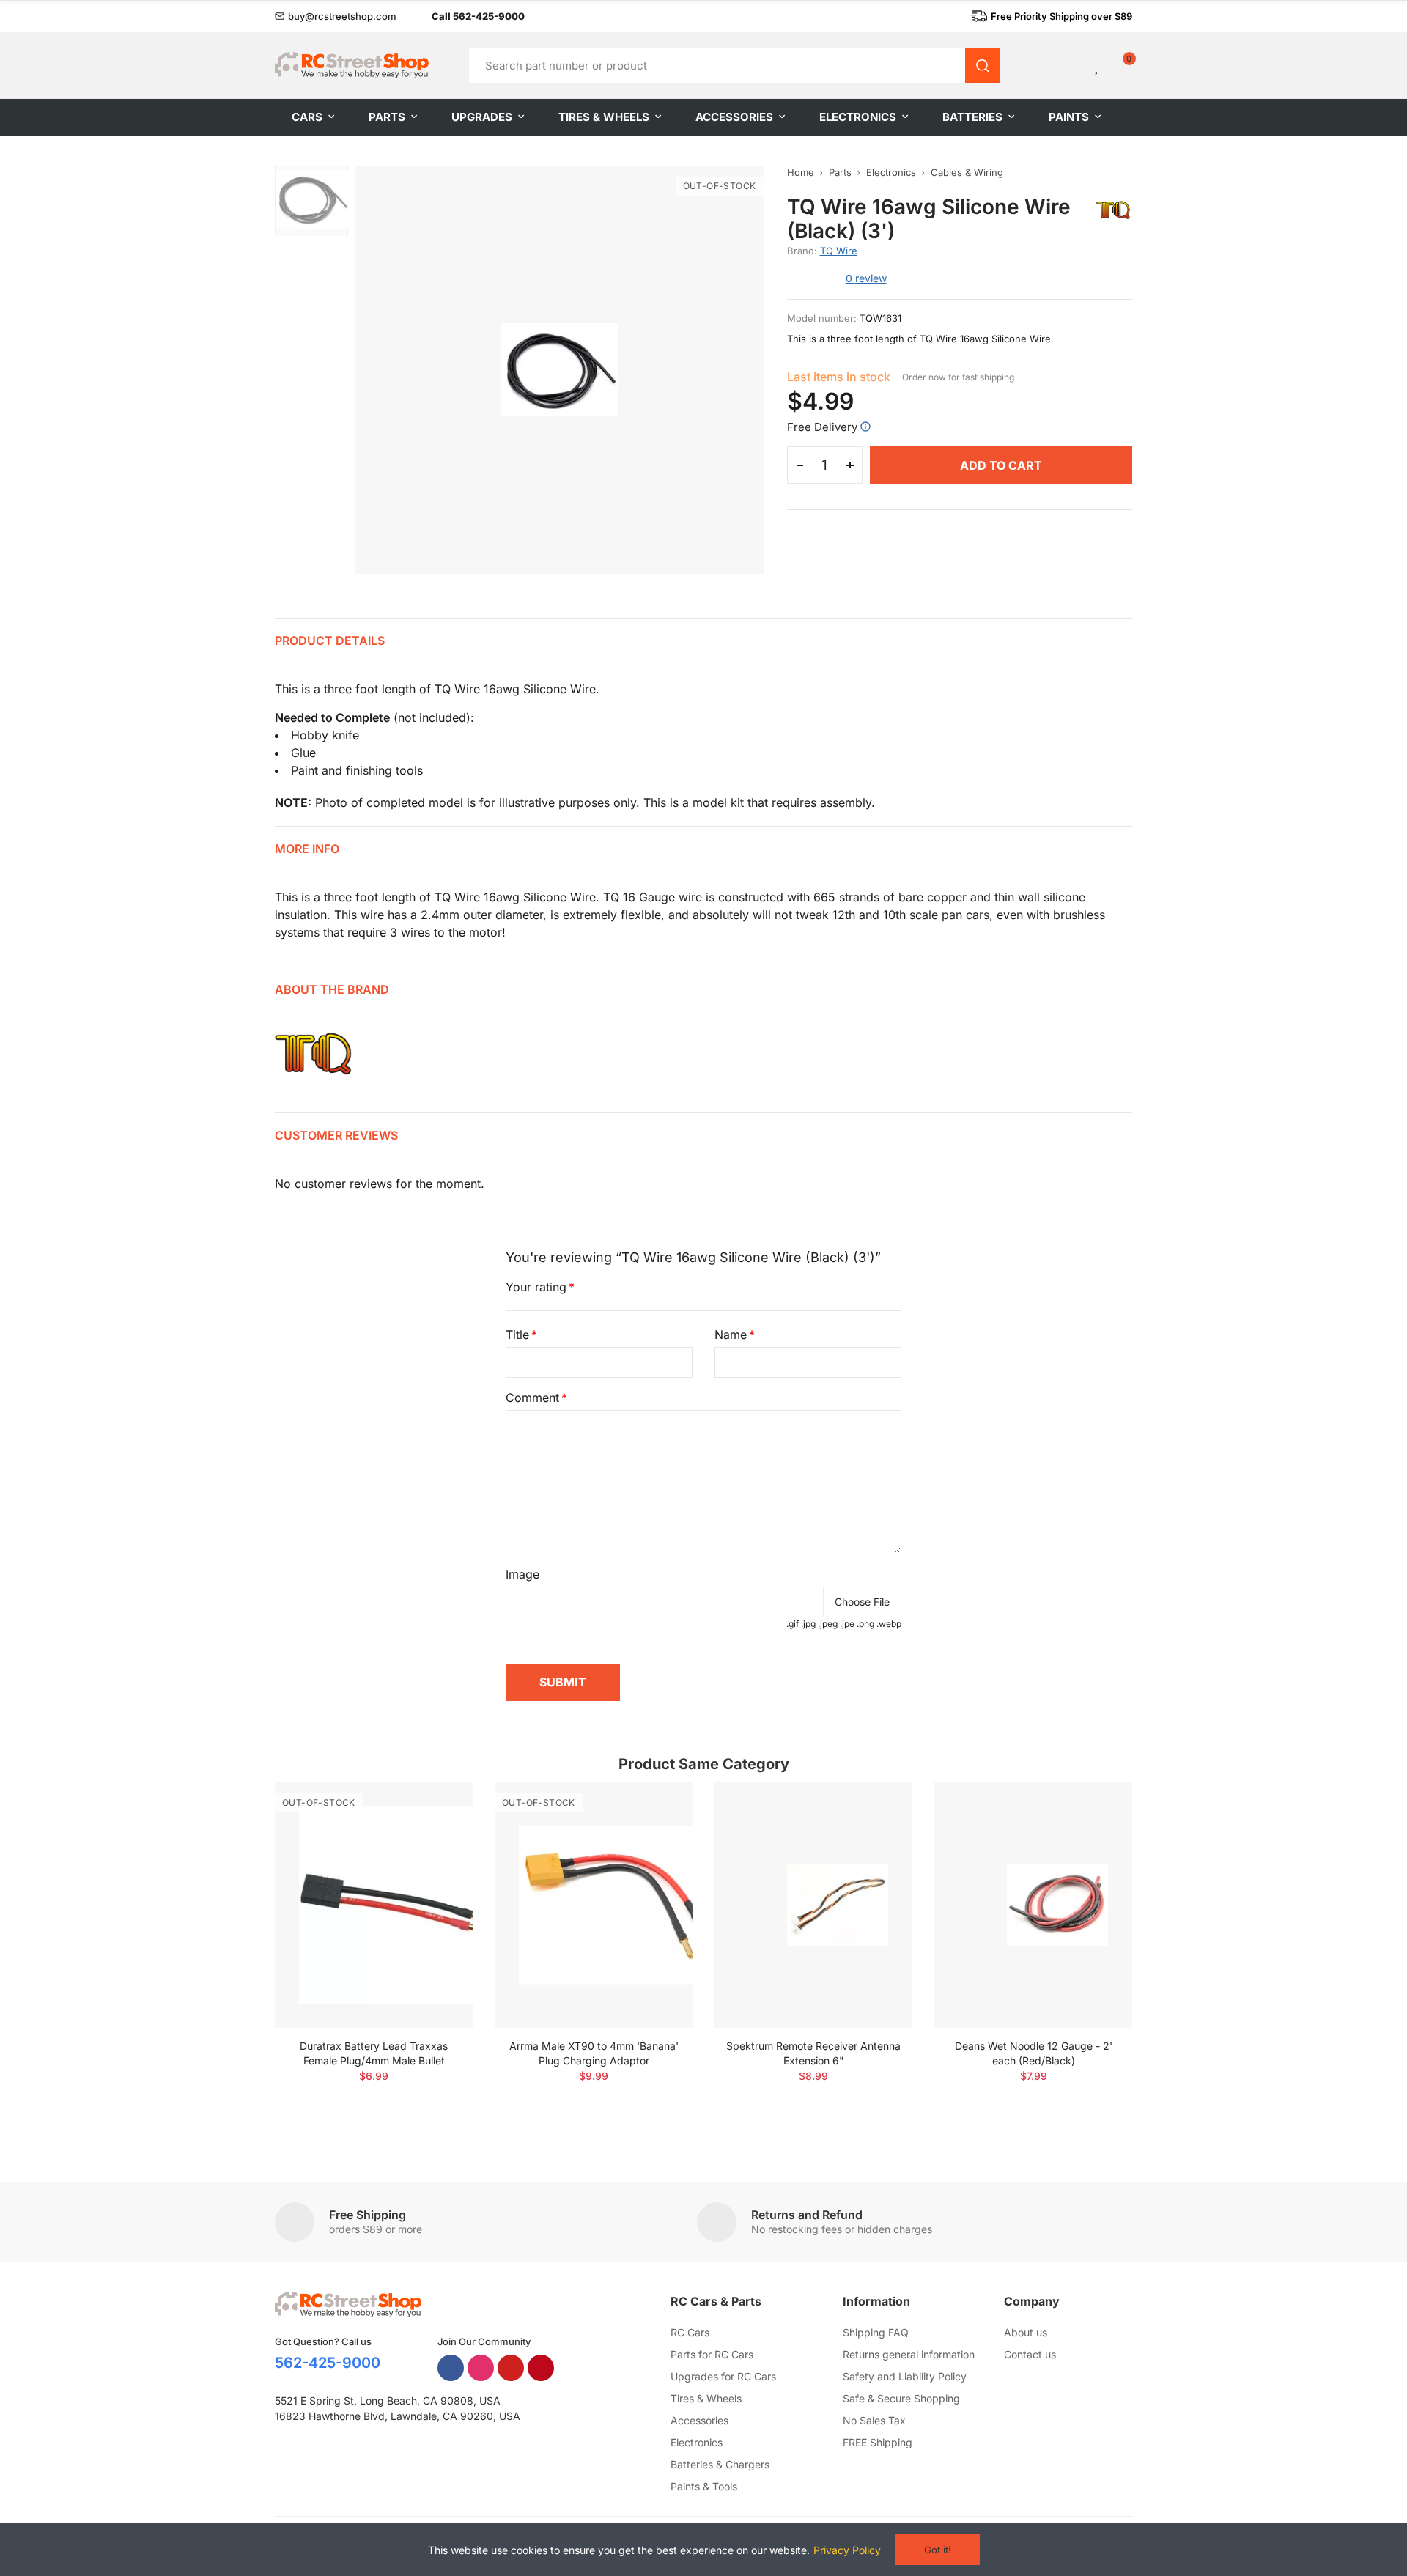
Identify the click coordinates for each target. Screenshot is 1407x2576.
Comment (532, 1398)
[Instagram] (481, 2368)
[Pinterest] (541, 2368)
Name (731, 1335)
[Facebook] (451, 2368)
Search (983, 65)
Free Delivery (822, 427)
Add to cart (1001, 465)
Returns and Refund (807, 2215)
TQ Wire (839, 251)
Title (517, 1335)
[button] (336, 16)
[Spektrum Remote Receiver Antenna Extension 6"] (813, 1905)
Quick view (436, 1837)
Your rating (536, 1287)
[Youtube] (511, 2368)
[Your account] (1073, 65)
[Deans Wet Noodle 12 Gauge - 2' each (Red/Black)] (1033, 1905)
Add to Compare (436, 1808)
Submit (563, 1682)
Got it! (938, 2550)
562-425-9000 (328, 2363)
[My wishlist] (1098, 65)
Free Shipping (368, 2215)
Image (522, 1574)
